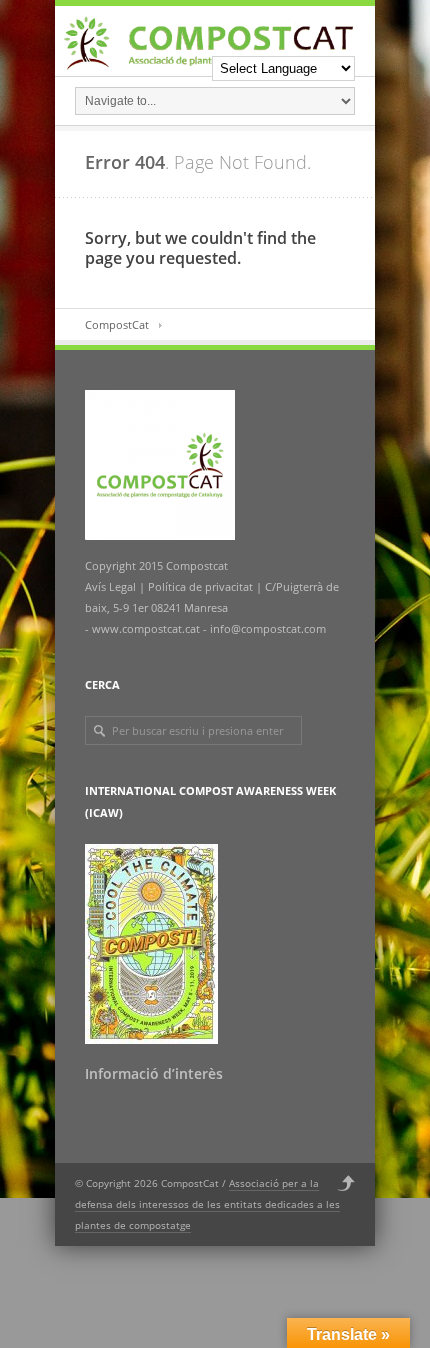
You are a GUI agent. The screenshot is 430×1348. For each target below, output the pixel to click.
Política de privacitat (199, 586)
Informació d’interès (154, 1073)
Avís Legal (112, 586)
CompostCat (117, 324)
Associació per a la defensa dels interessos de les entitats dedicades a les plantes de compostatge (207, 1204)
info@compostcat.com (268, 628)
